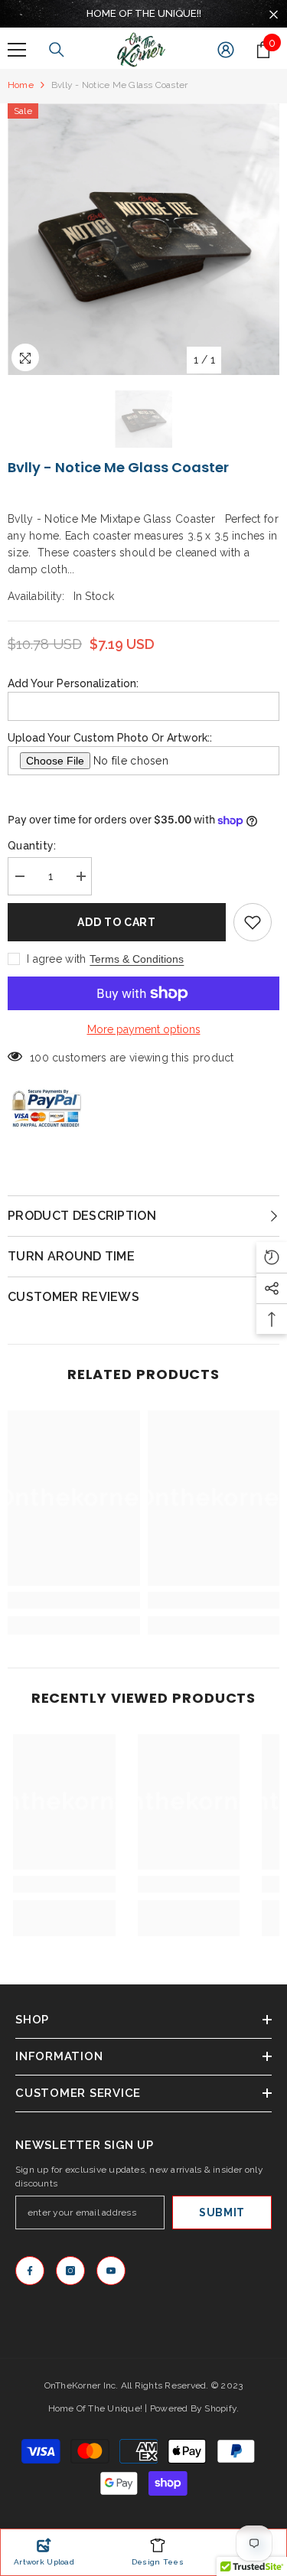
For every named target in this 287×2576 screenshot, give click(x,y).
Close (274, 15)
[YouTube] (111, 2271)
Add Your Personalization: (73, 683)
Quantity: (32, 846)
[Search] (57, 50)
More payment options (144, 1029)
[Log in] (226, 50)
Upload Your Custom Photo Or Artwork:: (110, 738)
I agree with (56, 959)
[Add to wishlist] (253, 922)
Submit (222, 2212)
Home (21, 85)
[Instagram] (70, 2271)
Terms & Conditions (137, 959)
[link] (74, 1600)
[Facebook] (30, 2271)
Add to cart (117, 922)
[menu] (17, 50)
